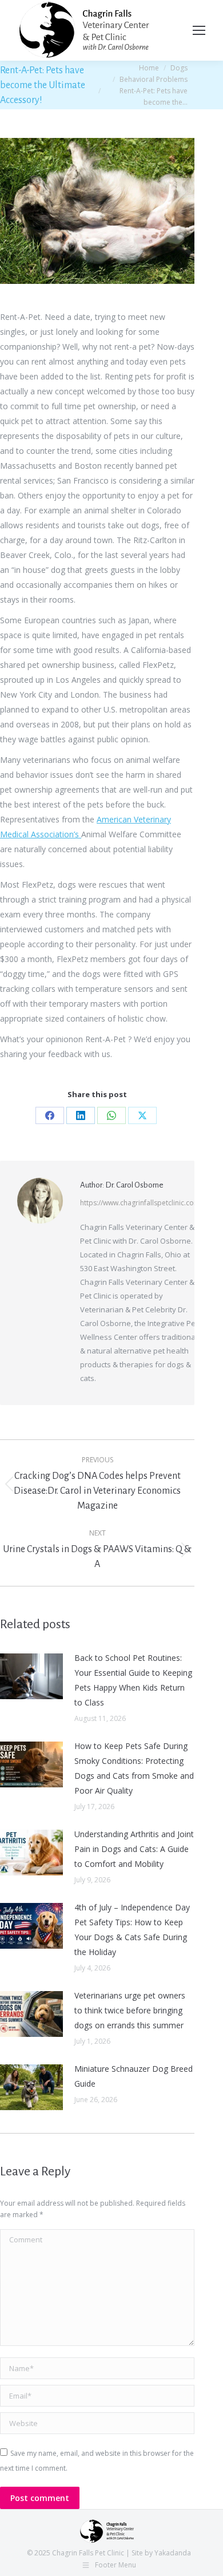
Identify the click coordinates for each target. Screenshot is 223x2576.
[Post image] (31, 1676)
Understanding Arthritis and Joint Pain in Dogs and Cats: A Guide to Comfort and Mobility (134, 1849)
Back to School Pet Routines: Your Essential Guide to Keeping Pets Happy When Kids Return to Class (133, 1680)
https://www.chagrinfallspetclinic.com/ (141, 1203)
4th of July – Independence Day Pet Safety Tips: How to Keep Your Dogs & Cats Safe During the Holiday (132, 1930)
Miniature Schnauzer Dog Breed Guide (134, 2076)
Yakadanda (173, 2553)
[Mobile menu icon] (199, 30)
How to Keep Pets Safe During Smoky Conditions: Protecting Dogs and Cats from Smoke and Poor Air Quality (134, 1768)
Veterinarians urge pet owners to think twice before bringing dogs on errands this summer (130, 2010)
